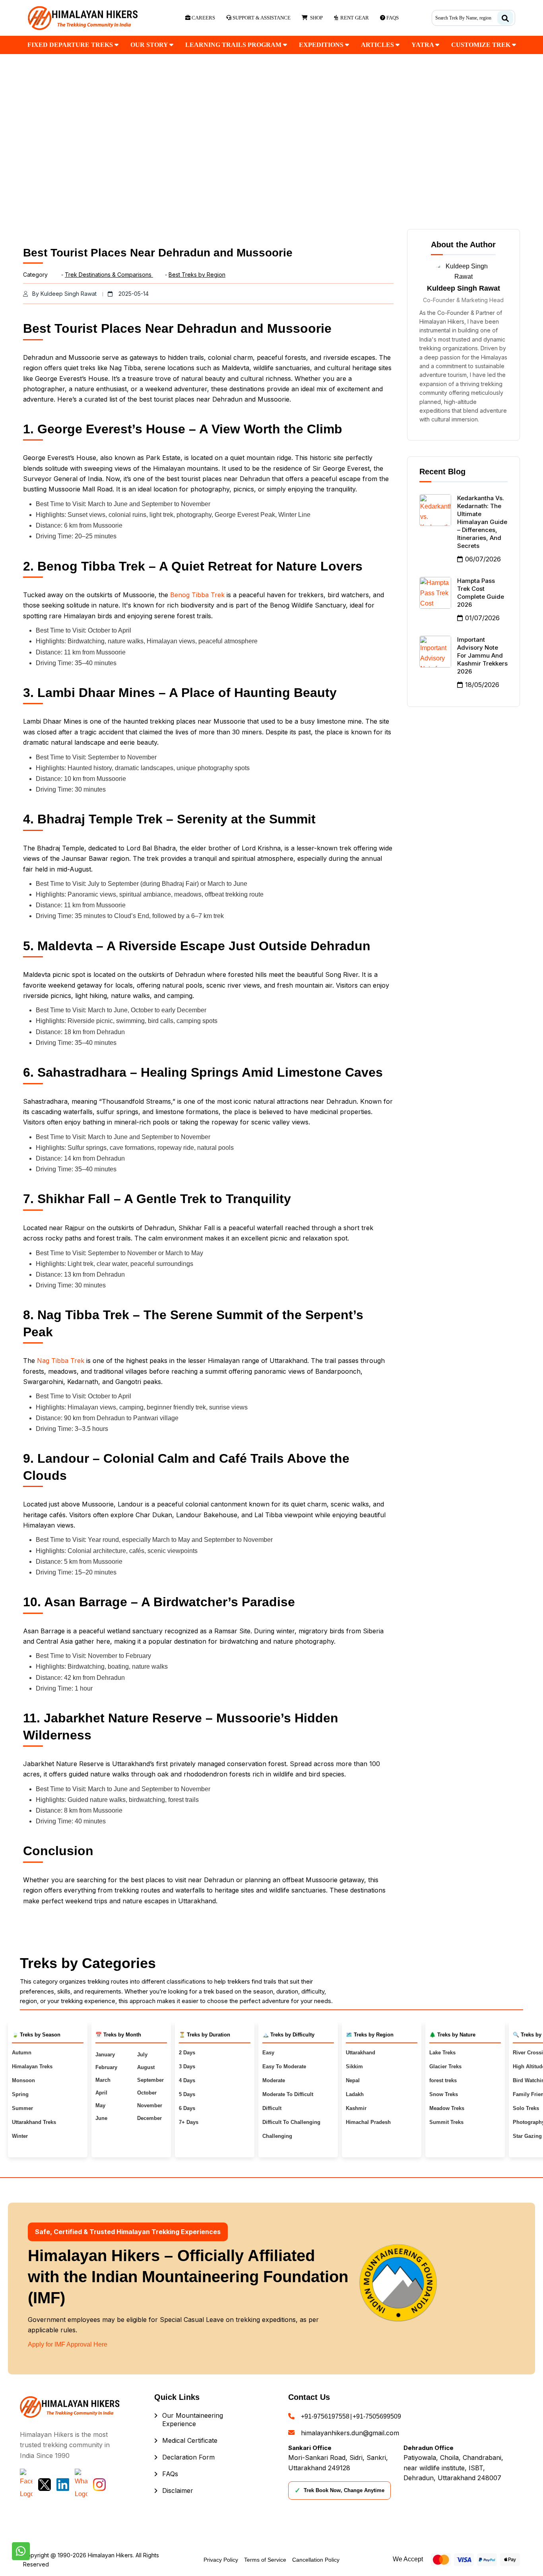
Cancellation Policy (316, 2560)
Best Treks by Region (197, 275)
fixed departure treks (71, 45)
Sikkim (354, 2066)
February (106, 2067)
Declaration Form (188, 2457)
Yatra (423, 45)
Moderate (274, 2080)
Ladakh (355, 2094)
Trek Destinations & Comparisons (109, 275)
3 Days (187, 2066)
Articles (378, 45)
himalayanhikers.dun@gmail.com (350, 2433)
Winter (20, 2136)
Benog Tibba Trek (197, 595)
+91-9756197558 (325, 2416)
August (146, 2067)
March (103, 2080)
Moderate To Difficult (288, 2094)
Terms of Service (265, 2560)
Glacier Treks (445, 2066)
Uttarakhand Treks (34, 2122)
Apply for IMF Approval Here (68, 2344)
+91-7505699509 (377, 2416)
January (105, 2055)
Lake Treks (442, 2053)
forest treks (443, 2080)
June (101, 2118)
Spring (20, 2094)
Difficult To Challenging (291, 2122)
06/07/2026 (483, 559)
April (101, 2093)
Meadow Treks (447, 2108)
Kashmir (356, 2108)
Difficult (272, 2108)
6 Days (187, 2108)
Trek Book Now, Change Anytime (339, 2491)
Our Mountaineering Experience (193, 2420)
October (147, 2093)
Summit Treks (446, 2122)
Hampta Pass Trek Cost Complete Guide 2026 (481, 593)
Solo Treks (526, 2108)
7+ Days (189, 2122)
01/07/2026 (482, 618)
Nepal (353, 2080)
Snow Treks (444, 2094)
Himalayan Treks (32, 2066)
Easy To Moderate (284, 2066)
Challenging (277, 2136)
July (142, 2055)
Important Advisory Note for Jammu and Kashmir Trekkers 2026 (482, 655)
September (150, 2080)
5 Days (187, 2094)
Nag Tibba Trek (61, 1361)
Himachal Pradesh (368, 2122)
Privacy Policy (221, 2560)
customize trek (482, 45)
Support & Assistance (261, 18)
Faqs (392, 18)
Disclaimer (178, 2491)
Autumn (22, 2053)
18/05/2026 (482, 685)
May (100, 2105)
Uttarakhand (361, 2053)
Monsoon (23, 2080)
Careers (203, 18)
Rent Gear (353, 18)
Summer (22, 2108)
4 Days (187, 2080)
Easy (268, 2053)
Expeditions (322, 45)
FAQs (170, 2474)
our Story (150, 45)
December (149, 2118)
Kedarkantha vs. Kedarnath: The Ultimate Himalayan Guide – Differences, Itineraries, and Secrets (482, 522)
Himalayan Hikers (110, 2555)
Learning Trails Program (234, 45)
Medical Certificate (190, 2440)
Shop (315, 18)
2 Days (187, 2053)
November (150, 2105)
